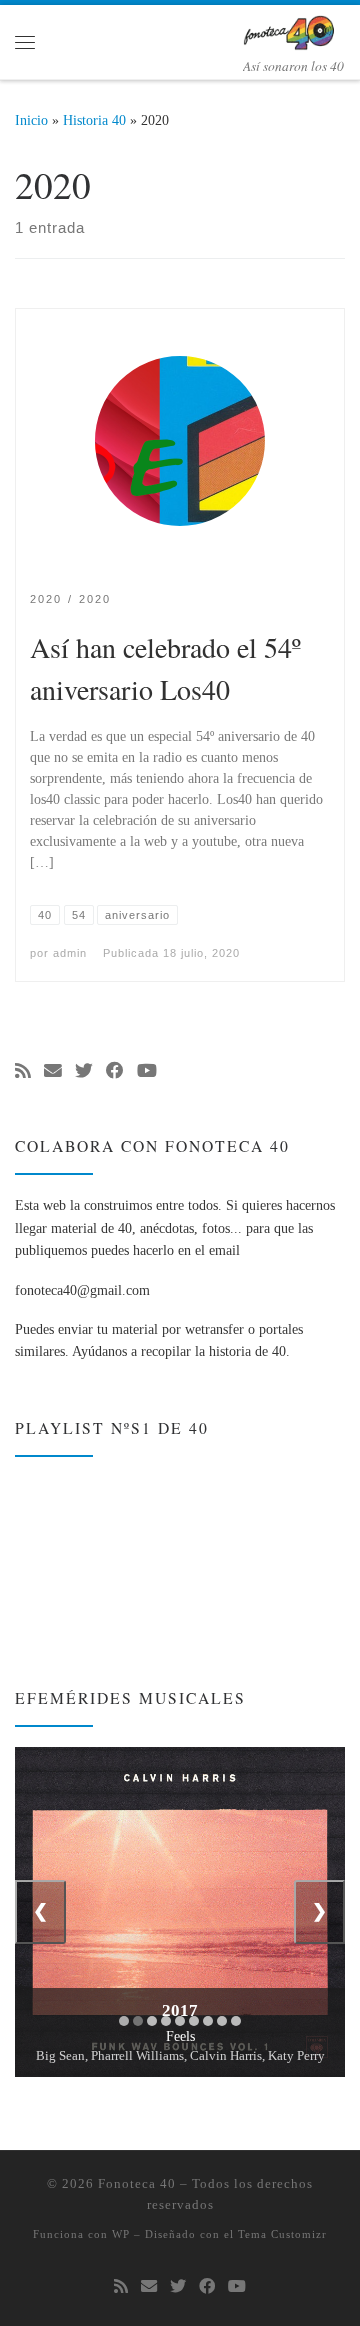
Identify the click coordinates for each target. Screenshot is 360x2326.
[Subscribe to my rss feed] (23, 1072)
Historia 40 (94, 120)
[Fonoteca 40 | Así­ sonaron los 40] (293, 29)
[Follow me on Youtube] (147, 1072)
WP (121, 2234)
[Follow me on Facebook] (115, 1072)
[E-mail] (53, 1072)
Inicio (31, 120)
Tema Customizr (282, 2234)
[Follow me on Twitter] (84, 1072)
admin (70, 953)
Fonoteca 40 (137, 2183)
